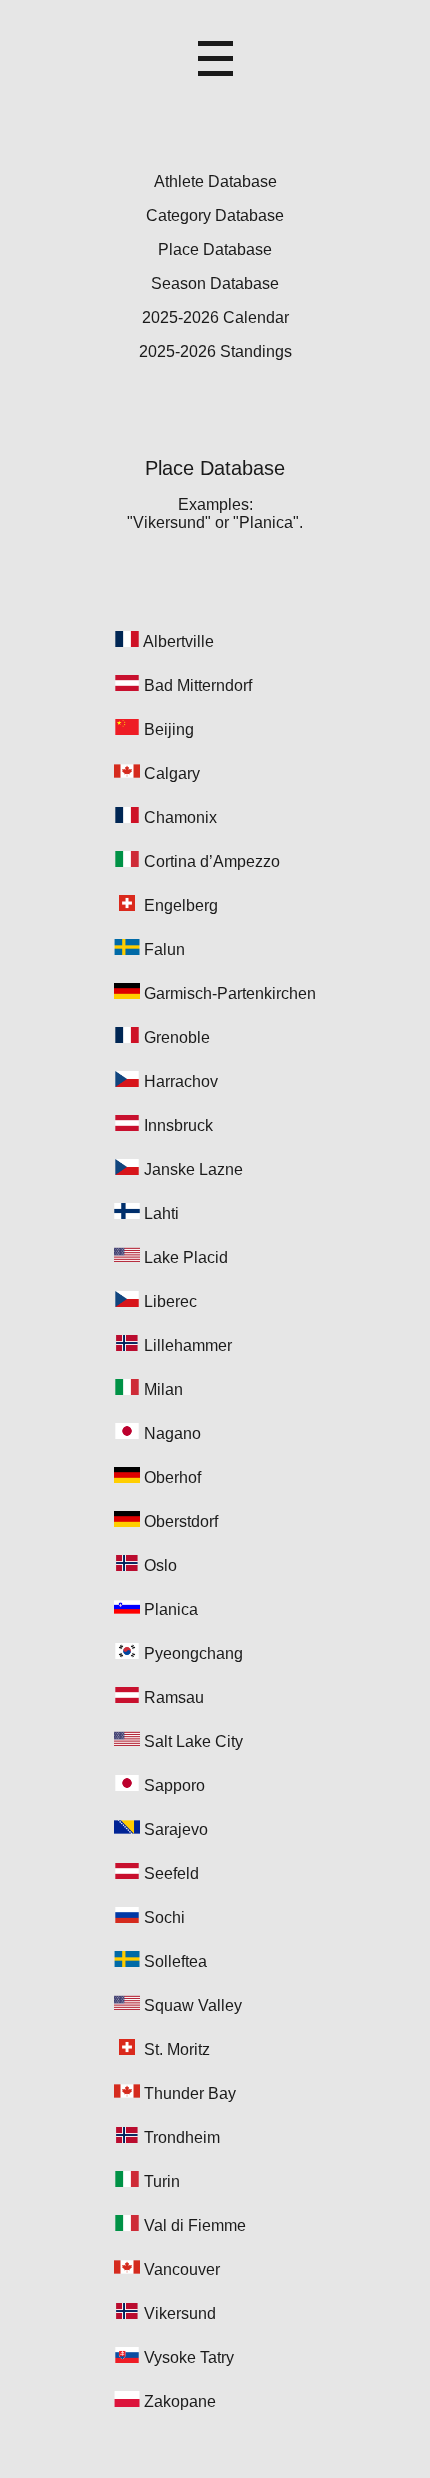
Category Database (215, 215)
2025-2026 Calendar (215, 317)
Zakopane (180, 2401)
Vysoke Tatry (189, 2357)
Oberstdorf (181, 1521)
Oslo (160, 1565)
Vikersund (180, 2313)
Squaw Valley (193, 2005)
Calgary (172, 773)
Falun (164, 949)
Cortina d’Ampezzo (212, 861)
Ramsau (174, 1697)
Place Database (215, 249)
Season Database (215, 283)
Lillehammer (188, 1345)
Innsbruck (178, 1125)
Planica (171, 1609)
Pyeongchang (193, 1653)
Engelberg (181, 905)
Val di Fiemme (195, 2225)
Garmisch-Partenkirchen (230, 993)
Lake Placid (186, 1257)
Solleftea (175, 1961)
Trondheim (182, 2137)
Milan (163, 1389)
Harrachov (181, 1081)
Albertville (178, 641)
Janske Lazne (193, 1169)
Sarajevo (176, 1829)
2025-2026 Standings (215, 351)
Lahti (161, 1213)
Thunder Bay (190, 2093)
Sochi (164, 1917)
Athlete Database (215, 181)
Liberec (170, 1301)
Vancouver (182, 2269)
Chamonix (180, 817)
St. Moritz (177, 2049)
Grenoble (177, 1037)
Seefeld (171, 1873)
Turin (162, 2181)
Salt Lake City (193, 1741)
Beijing (169, 729)
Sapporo (174, 1785)
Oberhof (172, 1477)
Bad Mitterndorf (198, 685)
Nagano (172, 1433)
